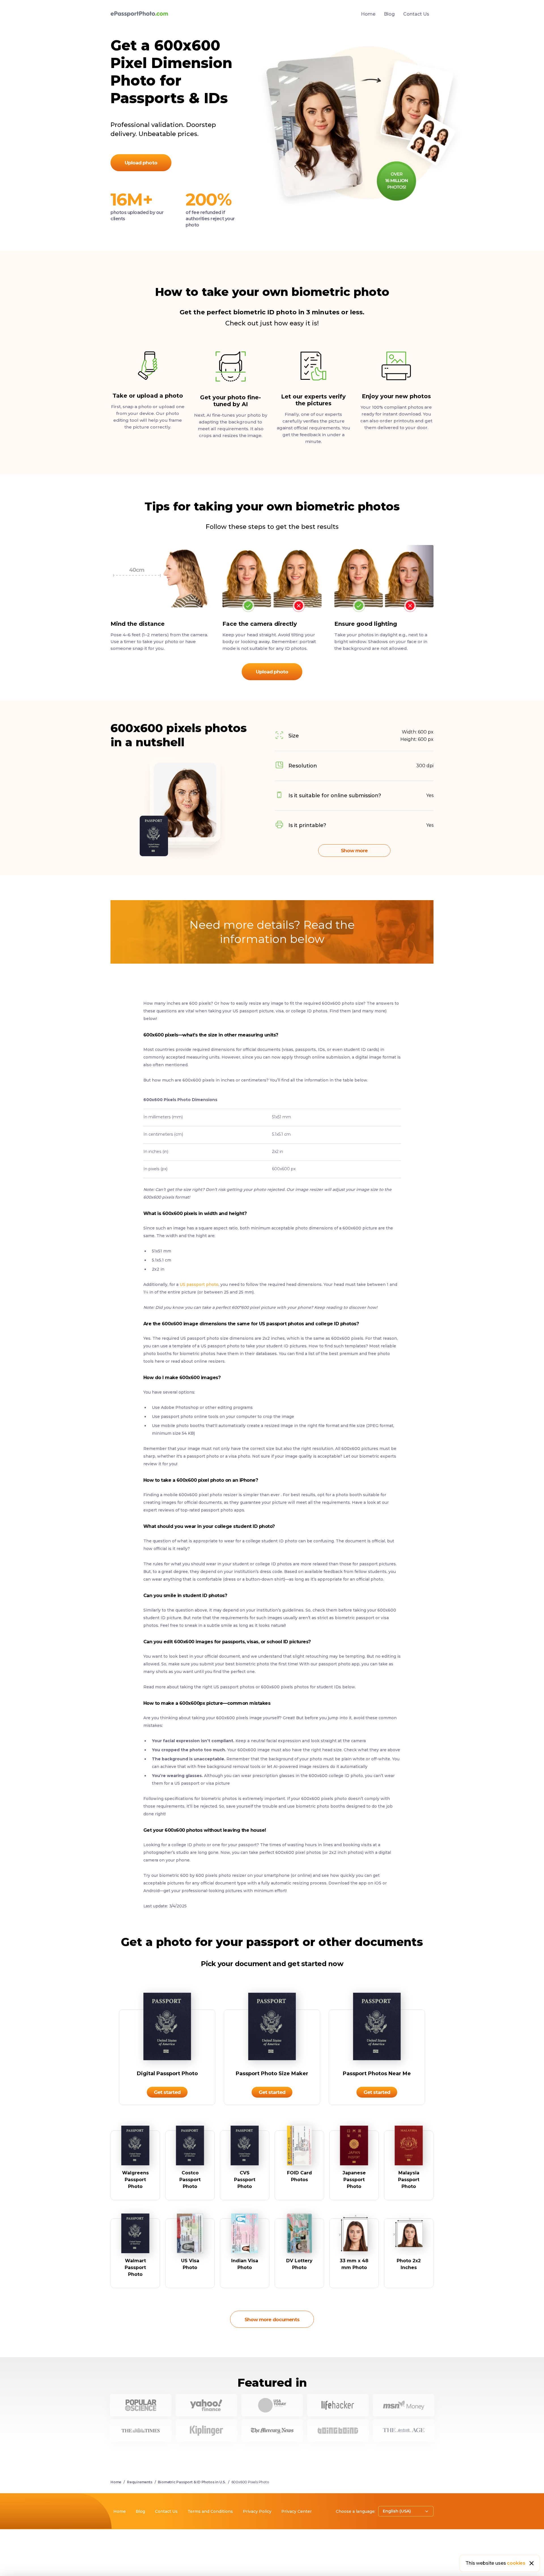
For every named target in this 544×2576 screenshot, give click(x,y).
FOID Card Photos (299, 2176)
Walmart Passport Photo (135, 2267)
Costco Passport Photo (190, 2180)
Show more (354, 851)
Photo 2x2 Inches (409, 2264)
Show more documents (272, 2320)
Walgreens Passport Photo (135, 2180)
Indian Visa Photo (245, 2264)
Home (368, 14)
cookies (516, 2563)
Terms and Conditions (210, 2511)
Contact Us (416, 14)
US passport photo (199, 1284)
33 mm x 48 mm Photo (354, 2264)
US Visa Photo (190, 2264)
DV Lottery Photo (299, 2264)
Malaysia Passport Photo (409, 2180)
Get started (167, 2092)
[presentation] (272, 1265)
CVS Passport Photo (245, 2180)
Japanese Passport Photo (354, 2180)
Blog (389, 14)
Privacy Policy (257, 2511)
